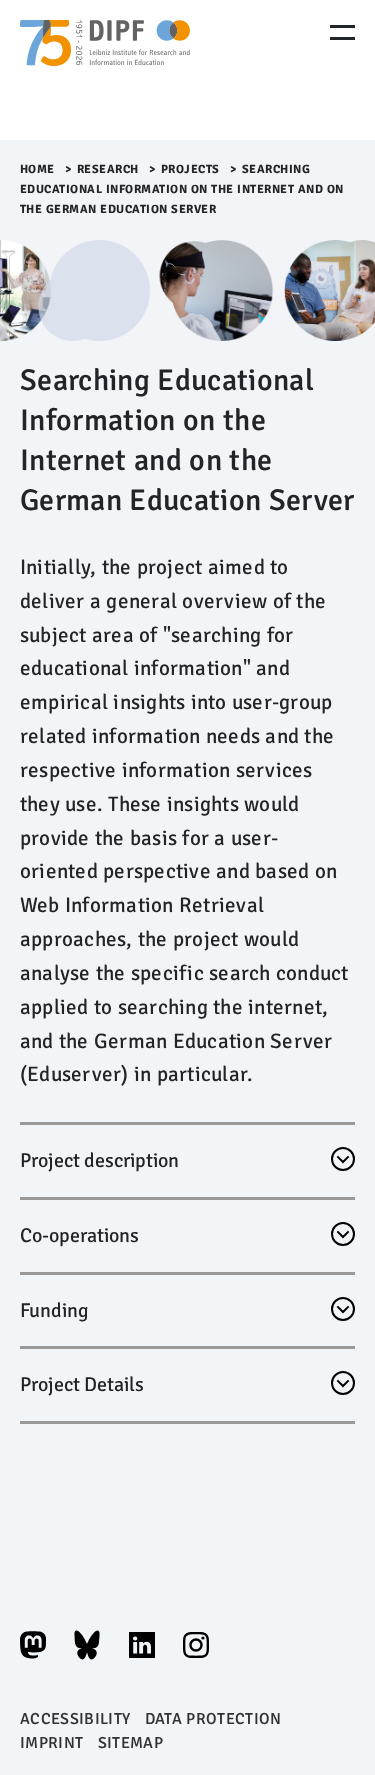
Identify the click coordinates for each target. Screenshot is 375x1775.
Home (37, 169)
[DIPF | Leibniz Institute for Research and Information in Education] (105, 70)
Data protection (213, 1719)
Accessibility (75, 1719)
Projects (190, 169)
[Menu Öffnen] (342, 32)
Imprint (51, 1743)
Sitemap (130, 1743)
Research (108, 169)
